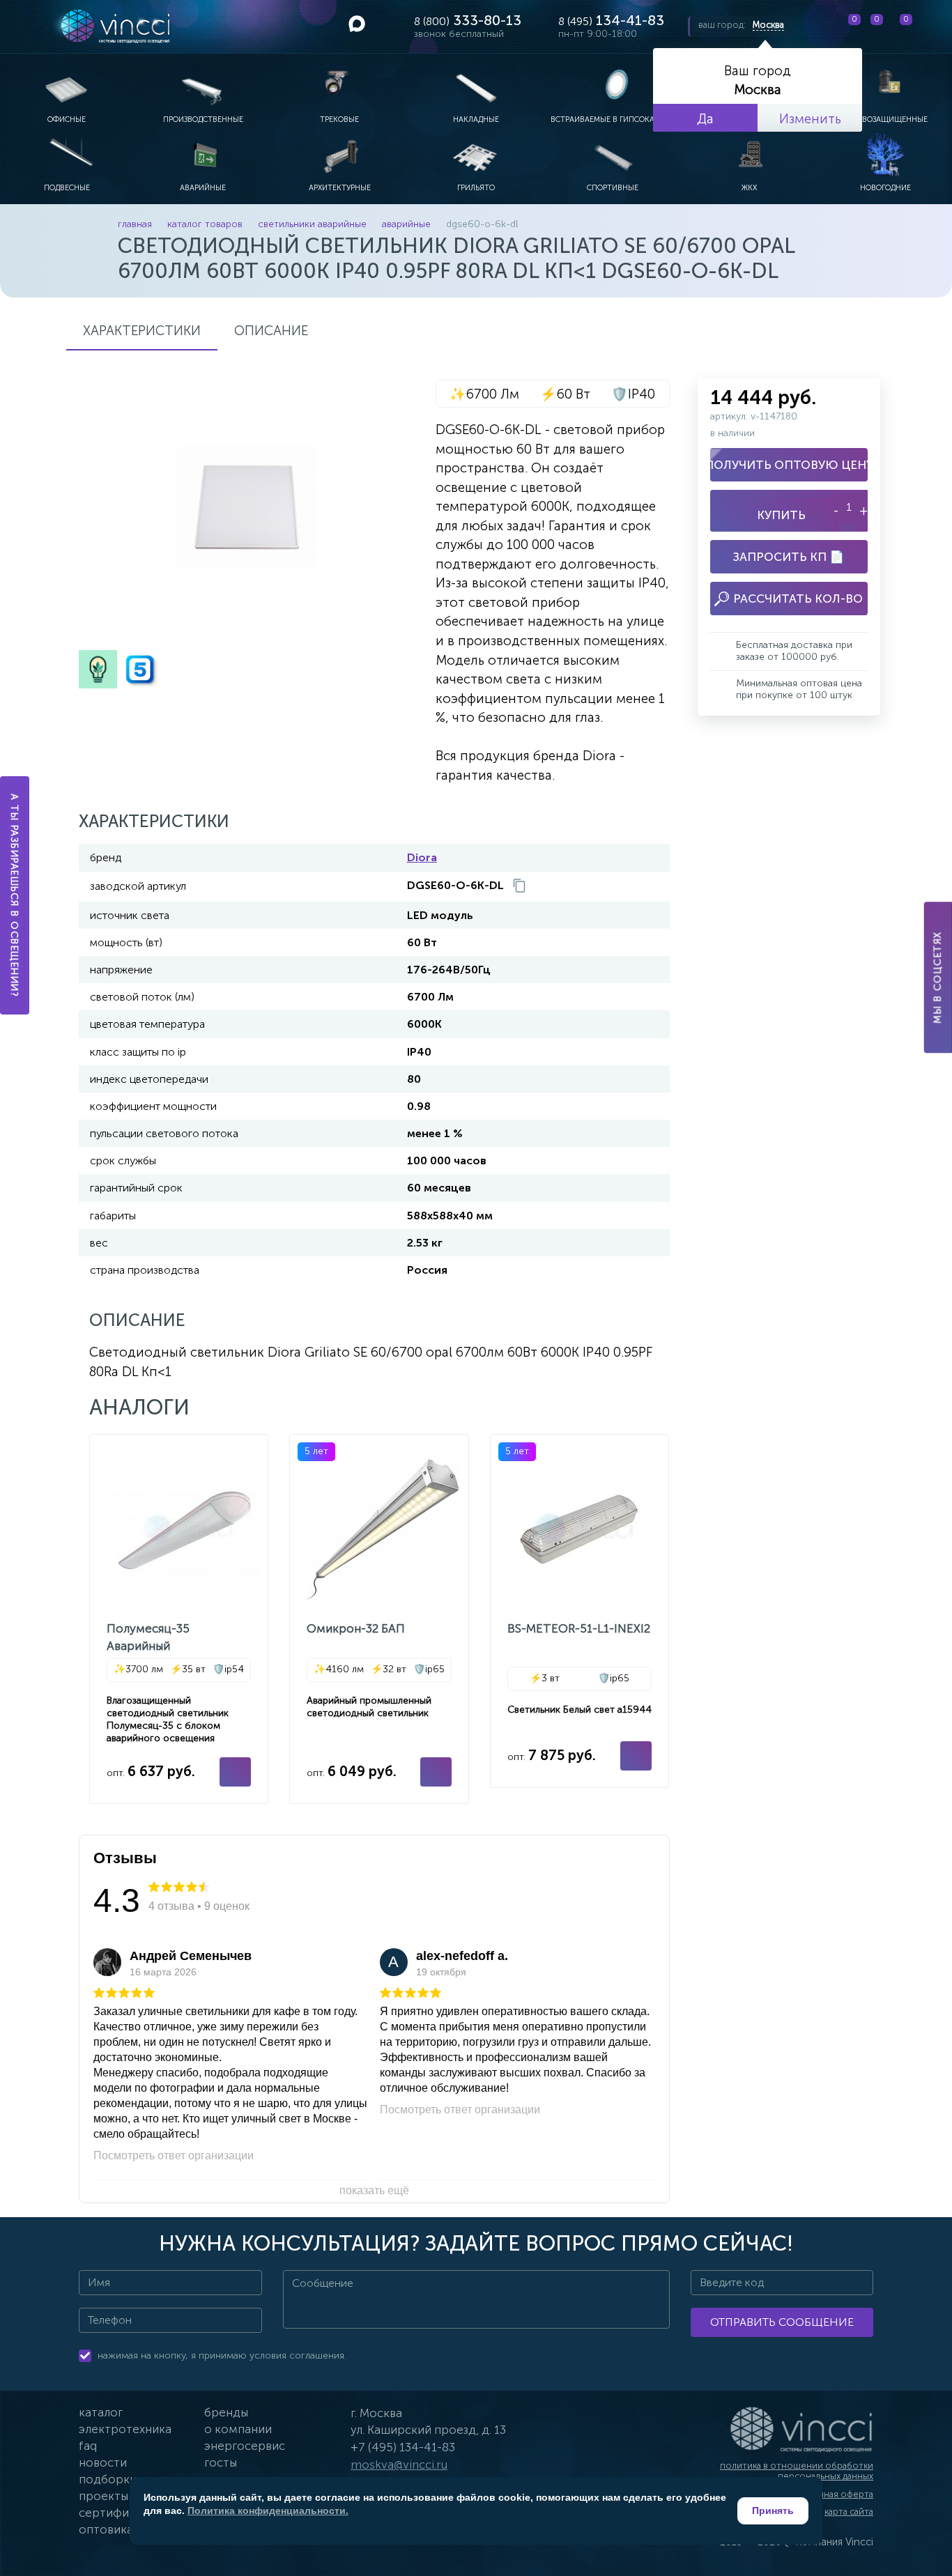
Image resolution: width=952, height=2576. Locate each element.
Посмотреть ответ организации (174, 2155)
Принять (773, 2511)
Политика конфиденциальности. (268, 2511)
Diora (422, 857)
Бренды (226, 2412)
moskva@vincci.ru (399, 2465)
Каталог (101, 2412)
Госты (221, 2462)
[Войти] (930, 26)
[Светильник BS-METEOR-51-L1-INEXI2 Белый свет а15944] (579, 1611)
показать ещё (374, 2190)
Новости (103, 2462)
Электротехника (125, 2429)
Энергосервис (245, 2446)
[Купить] (235, 1772)
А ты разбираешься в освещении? (15, 895)
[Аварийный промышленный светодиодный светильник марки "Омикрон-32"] (379, 1619)
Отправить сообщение (782, 2322)
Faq (88, 2446)
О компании (238, 2429)
